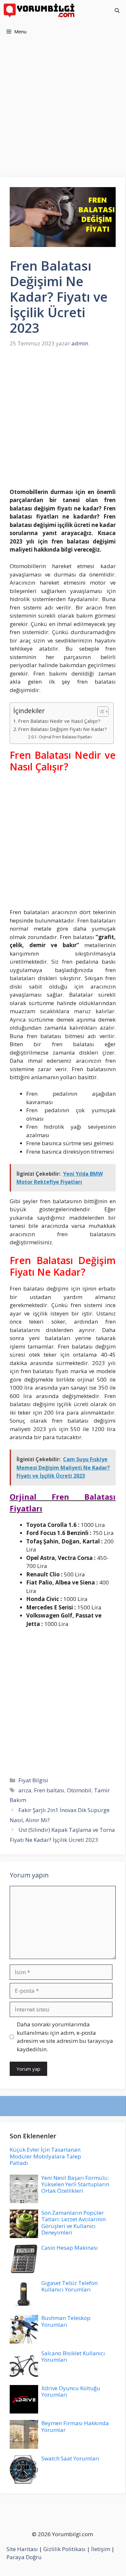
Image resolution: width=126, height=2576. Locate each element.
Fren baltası (49, 1790)
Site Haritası (22, 2549)
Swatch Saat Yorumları (70, 2458)
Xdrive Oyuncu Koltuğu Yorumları (71, 2391)
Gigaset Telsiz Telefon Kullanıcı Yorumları (69, 2286)
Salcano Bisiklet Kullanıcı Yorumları (73, 2356)
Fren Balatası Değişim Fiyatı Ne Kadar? (63, 729)
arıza (25, 1790)
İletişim (101, 2549)
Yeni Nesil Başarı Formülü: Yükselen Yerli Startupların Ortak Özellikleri (75, 2184)
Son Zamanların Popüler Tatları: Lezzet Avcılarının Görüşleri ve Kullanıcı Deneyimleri (73, 2223)
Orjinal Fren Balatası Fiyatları (65, 737)
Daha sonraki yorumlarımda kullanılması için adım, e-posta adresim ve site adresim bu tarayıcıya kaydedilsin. (65, 2037)
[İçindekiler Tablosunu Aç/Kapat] (100, 711)
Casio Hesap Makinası (70, 2248)
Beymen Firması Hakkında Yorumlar (75, 2426)
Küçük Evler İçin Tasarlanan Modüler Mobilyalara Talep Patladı (45, 2156)
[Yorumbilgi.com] (40, 11)
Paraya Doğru (24, 2557)
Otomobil (79, 1790)
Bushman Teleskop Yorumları (66, 2321)
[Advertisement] (63, 112)
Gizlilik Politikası (64, 2549)
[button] (117, 11)
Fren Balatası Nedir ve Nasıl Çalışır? (59, 721)
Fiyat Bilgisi (33, 1780)
